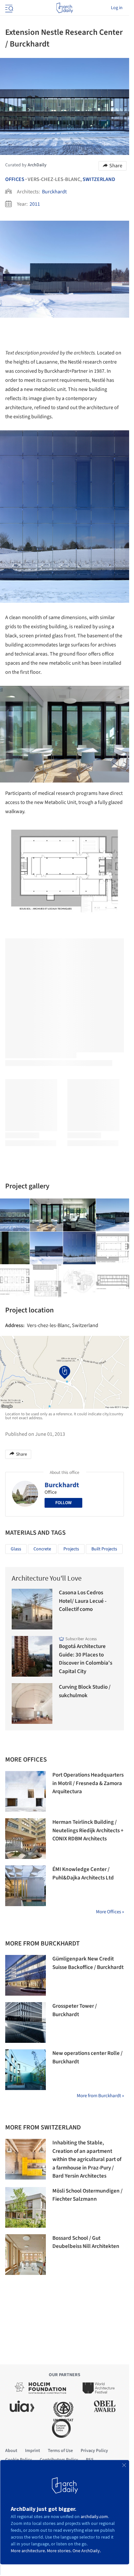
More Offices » (110, 1912)
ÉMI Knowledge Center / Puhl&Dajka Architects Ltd (83, 1874)
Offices (15, 179)
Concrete (42, 1549)
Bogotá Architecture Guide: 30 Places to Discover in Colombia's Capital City (86, 1659)
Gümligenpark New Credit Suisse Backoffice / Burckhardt (88, 1963)
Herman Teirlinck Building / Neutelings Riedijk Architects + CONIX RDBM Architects (88, 1830)
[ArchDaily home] (65, 8)
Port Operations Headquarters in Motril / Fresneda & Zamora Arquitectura (88, 1783)
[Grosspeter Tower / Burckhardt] (26, 2022)
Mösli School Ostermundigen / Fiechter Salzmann (87, 2195)
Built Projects (104, 1549)
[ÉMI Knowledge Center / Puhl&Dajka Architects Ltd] (26, 1886)
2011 (35, 204)
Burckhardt (54, 192)
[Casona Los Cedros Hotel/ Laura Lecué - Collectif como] (32, 1609)
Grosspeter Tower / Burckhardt (75, 2010)
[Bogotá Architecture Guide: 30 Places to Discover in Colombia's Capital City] (32, 1656)
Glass (16, 1549)
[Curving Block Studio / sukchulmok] (32, 1703)
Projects (71, 1549)
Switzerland (99, 179)
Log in (117, 8)
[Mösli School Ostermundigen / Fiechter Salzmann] (26, 2207)
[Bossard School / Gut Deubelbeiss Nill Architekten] (26, 2255)
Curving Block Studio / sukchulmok (85, 1691)
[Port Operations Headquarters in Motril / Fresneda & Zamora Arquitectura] (26, 1791)
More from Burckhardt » (100, 2096)
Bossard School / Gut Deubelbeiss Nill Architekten (86, 2242)
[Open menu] (8, 8)
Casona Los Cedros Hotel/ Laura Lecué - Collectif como (83, 1601)
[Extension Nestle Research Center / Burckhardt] (47, 1215)
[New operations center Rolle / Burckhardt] (26, 2070)
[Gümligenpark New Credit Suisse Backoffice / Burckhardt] (26, 1975)
